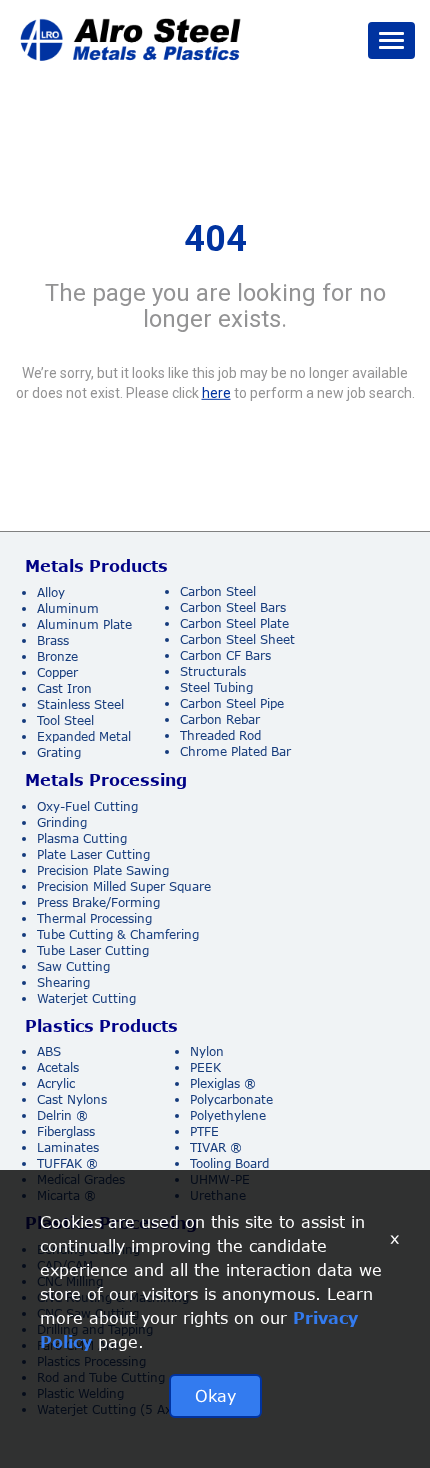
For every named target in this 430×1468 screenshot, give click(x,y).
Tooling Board (229, 1163)
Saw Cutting (73, 966)
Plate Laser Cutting (93, 854)
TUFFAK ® (67, 1163)
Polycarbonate (231, 1099)
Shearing (63, 982)
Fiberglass (66, 1131)
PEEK (205, 1067)
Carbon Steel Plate (234, 623)
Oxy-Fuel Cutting (87, 806)
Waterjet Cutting (86, 998)
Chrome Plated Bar (235, 751)
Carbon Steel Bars (233, 607)
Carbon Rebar (220, 719)
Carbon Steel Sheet (237, 639)
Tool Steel (65, 720)
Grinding (62, 822)
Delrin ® (62, 1115)
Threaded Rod (220, 735)
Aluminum (68, 608)
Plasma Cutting (82, 838)
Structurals (213, 671)
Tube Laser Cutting (93, 950)
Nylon (207, 1051)
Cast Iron (64, 688)
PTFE (204, 1131)
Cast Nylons (72, 1099)
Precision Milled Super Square (124, 886)
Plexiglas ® (223, 1083)
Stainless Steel (80, 704)
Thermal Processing (94, 918)
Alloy (51, 592)
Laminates (68, 1147)
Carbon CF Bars (225, 655)
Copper (57, 672)
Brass (53, 640)
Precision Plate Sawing (103, 870)
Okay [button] (215, 1395)
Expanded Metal (84, 736)
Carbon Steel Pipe (232, 703)
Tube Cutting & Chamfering (118, 934)
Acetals (58, 1067)
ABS (49, 1051)
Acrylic (56, 1083)
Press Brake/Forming (98, 902)
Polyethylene (228, 1115)
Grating (59, 752)
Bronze (57, 656)
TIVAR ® (216, 1147)
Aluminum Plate (84, 624)
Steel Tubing (216, 687)
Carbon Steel (218, 591)
